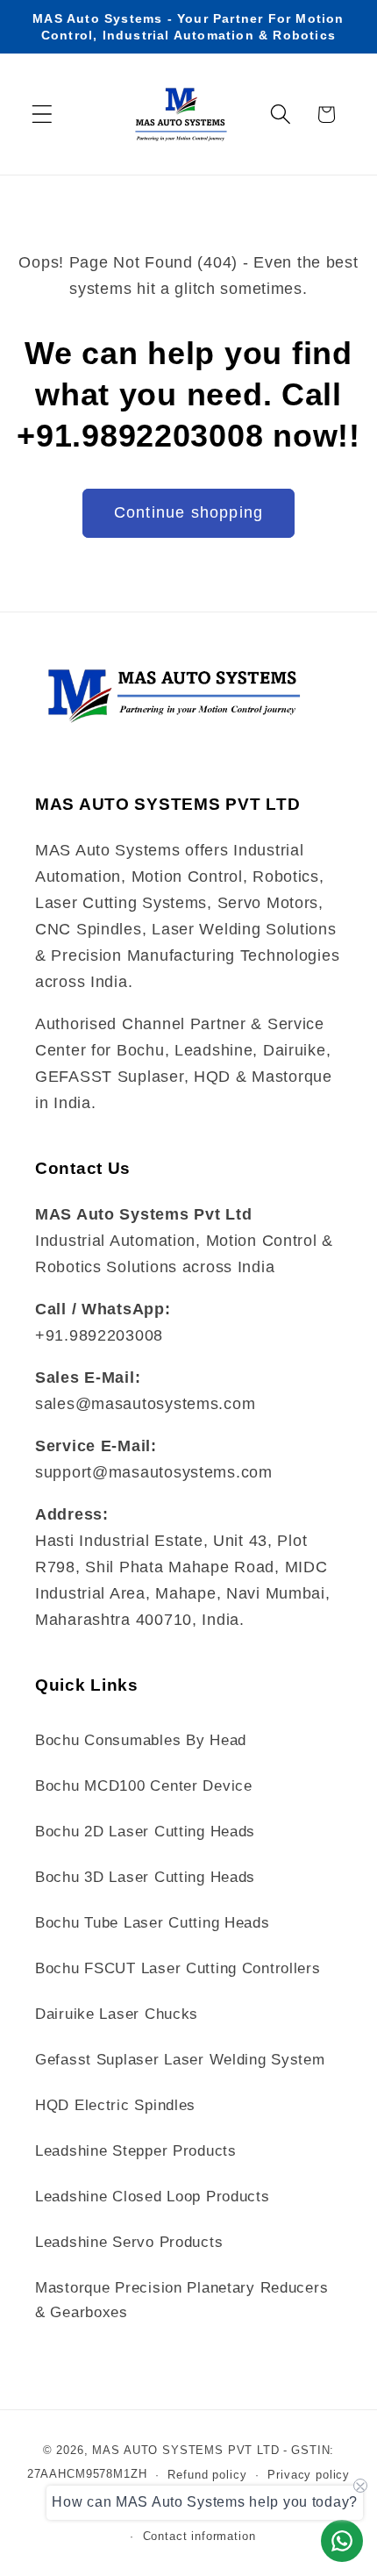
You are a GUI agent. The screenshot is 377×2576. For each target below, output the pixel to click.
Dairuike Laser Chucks (117, 2014)
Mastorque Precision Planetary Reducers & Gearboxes (181, 2300)
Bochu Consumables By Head (141, 1740)
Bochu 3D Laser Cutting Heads (145, 1877)
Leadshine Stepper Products (136, 2151)
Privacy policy (309, 2475)
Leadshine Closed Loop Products (153, 2197)
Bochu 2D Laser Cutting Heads (145, 1832)
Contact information (199, 2536)
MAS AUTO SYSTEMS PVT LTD (185, 2450)
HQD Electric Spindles (115, 2105)
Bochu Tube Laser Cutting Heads (153, 1923)
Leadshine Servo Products (129, 2242)
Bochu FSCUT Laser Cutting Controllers (178, 1968)
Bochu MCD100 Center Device (144, 1786)
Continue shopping (188, 512)
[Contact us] (342, 2541)
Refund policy (207, 2475)
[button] (43, 114)
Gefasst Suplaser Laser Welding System (180, 2060)
